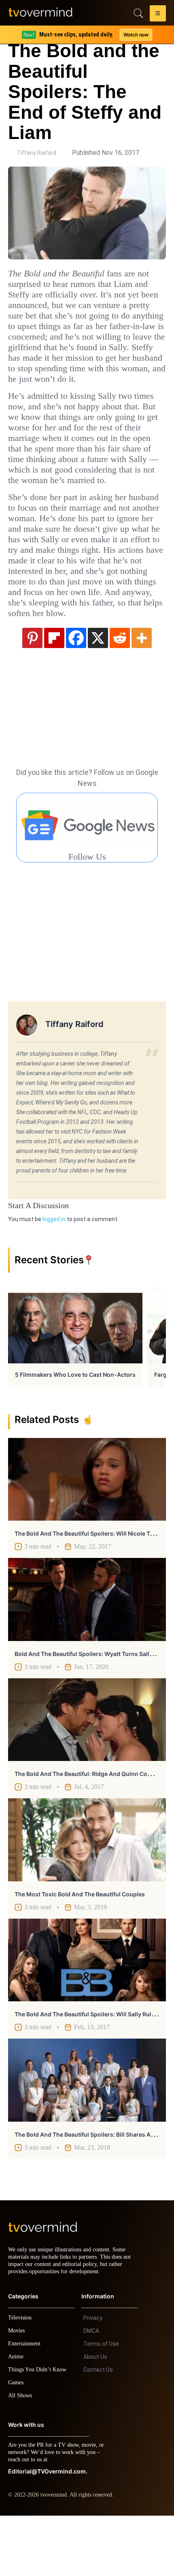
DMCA (91, 2391)
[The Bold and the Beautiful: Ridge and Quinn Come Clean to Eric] (87, 1773)
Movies (17, 2391)
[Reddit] (120, 691)
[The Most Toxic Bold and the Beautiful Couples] (87, 1893)
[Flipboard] (54, 691)
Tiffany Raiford (36, 153)
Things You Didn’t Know (39, 2430)
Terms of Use (101, 2404)
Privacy (93, 2378)
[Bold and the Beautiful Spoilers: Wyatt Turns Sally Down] (87, 1652)
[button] (158, 15)
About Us (95, 2417)
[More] (142, 691)
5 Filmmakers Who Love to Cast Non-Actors (75, 1428)
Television (21, 2378)
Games (17, 2443)
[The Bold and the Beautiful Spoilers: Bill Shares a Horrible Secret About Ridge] (87, 2133)
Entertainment (27, 2404)
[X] (98, 691)
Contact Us (98, 2430)
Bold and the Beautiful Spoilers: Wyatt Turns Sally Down (92, 1707)
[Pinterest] (32, 691)
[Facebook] (76, 691)
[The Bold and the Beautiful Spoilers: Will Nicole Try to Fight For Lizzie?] (87, 1532)
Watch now (136, 35)
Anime (16, 2417)
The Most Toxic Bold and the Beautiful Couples (80, 1947)
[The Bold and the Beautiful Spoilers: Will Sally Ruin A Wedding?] (87, 2013)
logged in (54, 1272)
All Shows (21, 2456)
